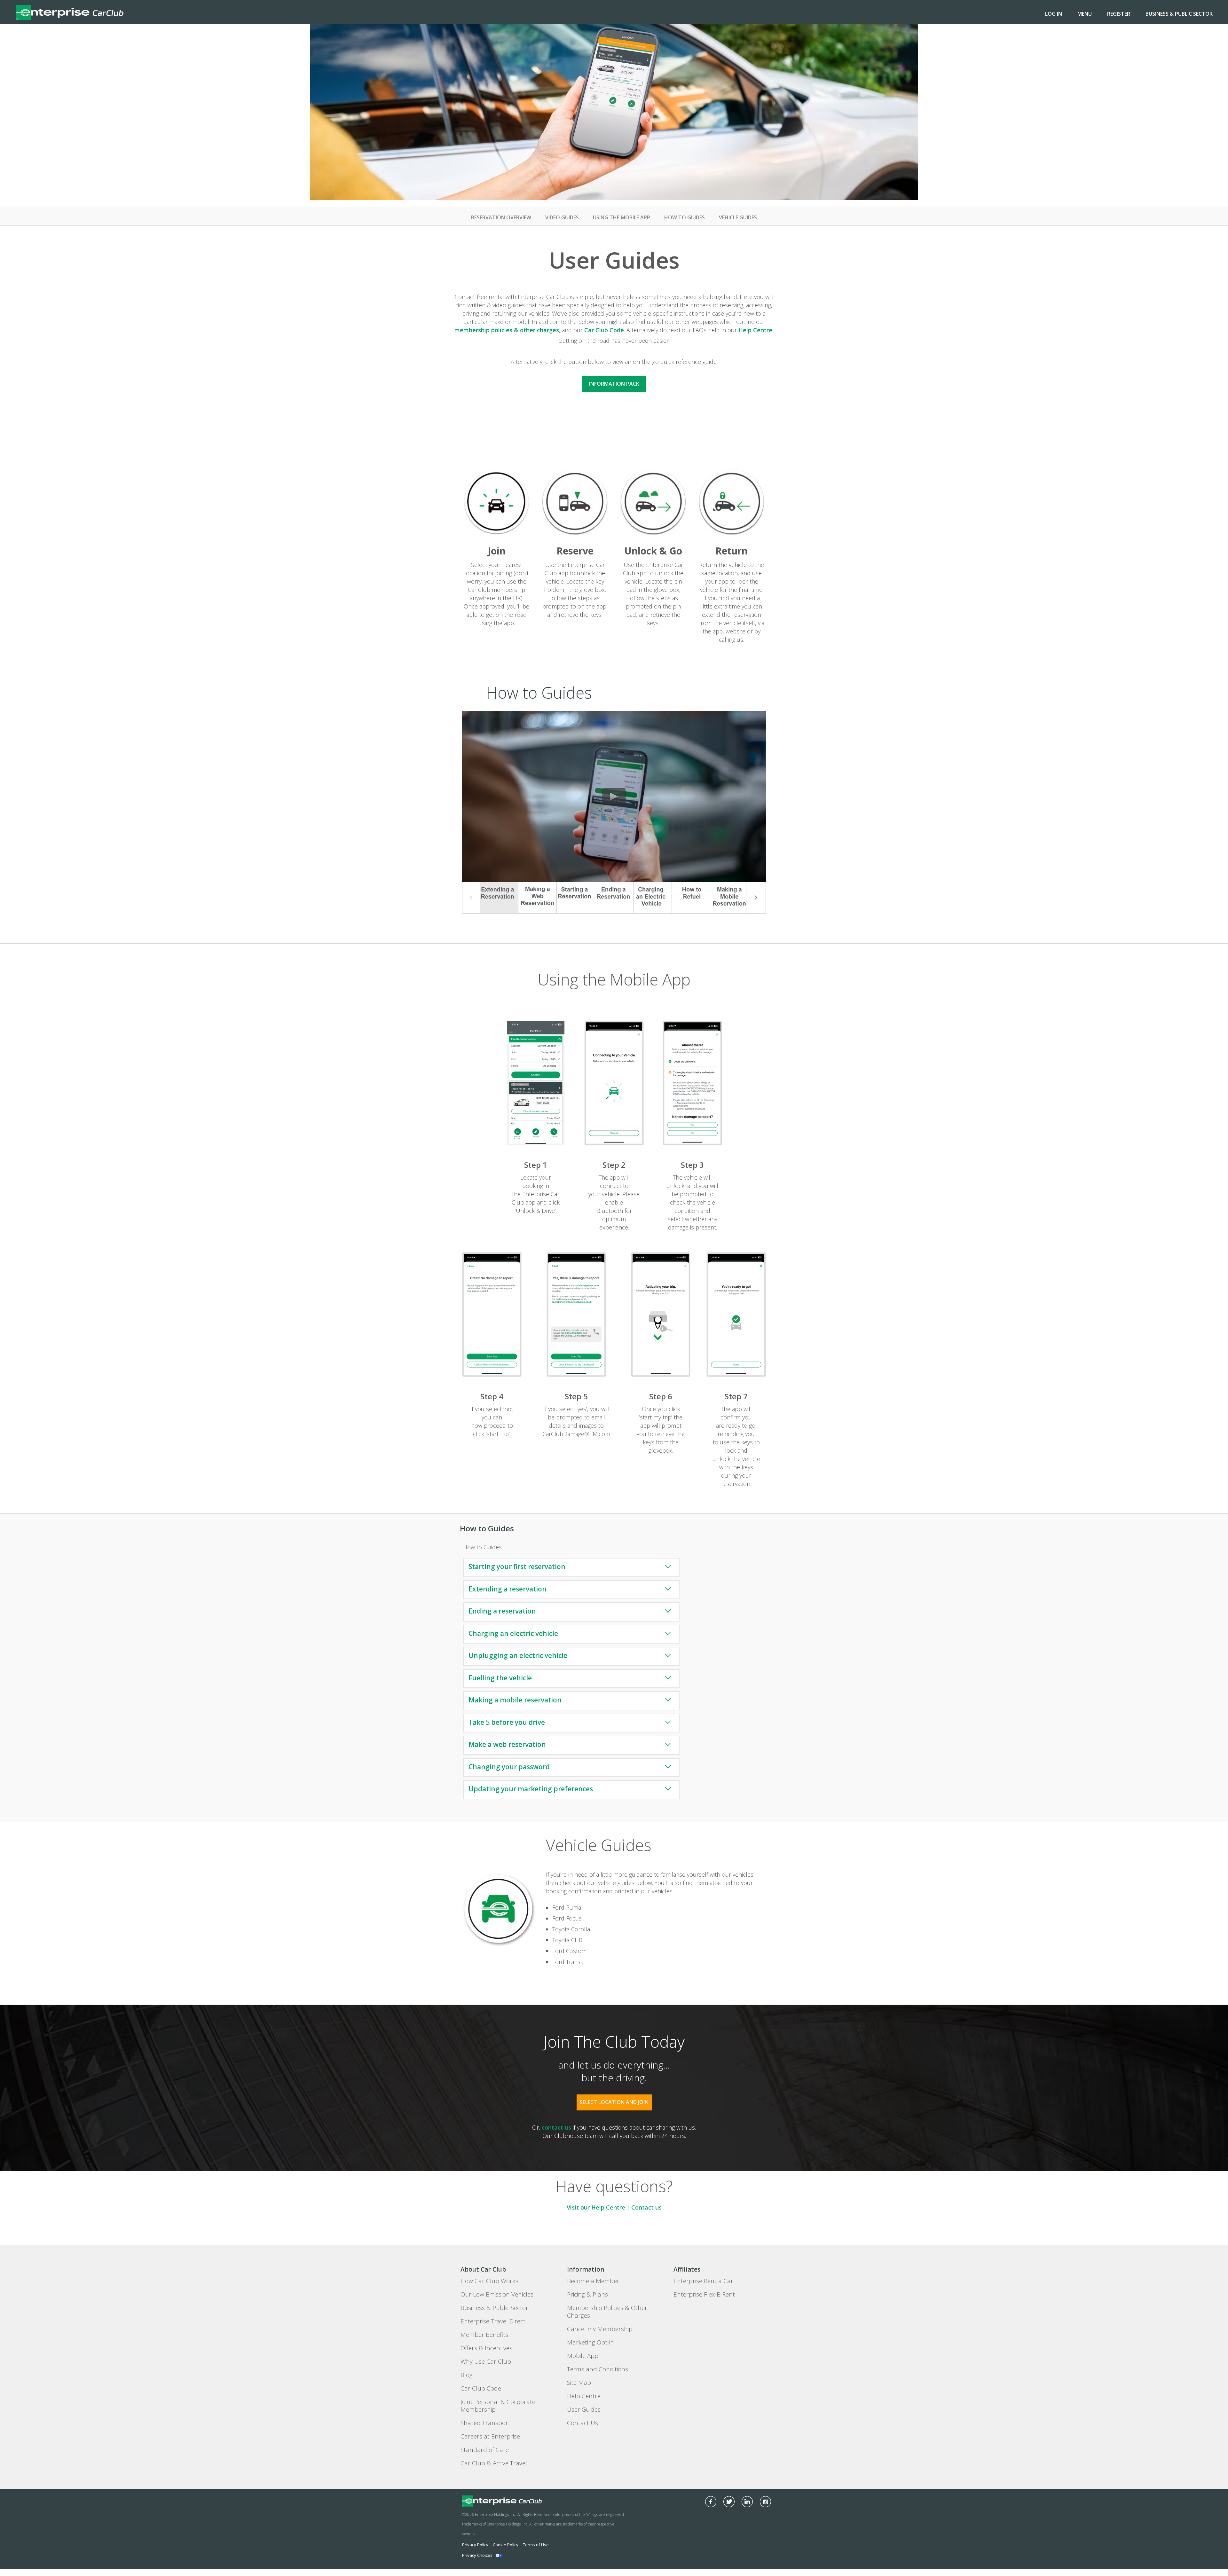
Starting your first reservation (517, 1567)
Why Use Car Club (486, 2361)
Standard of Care (485, 2450)
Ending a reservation (502, 1611)
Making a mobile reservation (515, 1700)
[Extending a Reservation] (499, 898)
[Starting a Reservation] (576, 898)
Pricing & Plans (587, 2294)
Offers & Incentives (486, 2348)
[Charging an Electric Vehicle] (653, 898)
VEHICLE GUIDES (738, 217)
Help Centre (584, 2396)
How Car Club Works (489, 2281)
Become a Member (593, 2281)
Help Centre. (756, 330)
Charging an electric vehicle (513, 1633)
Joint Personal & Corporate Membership (498, 2406)
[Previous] (472, 898)
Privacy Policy (475, 2545)
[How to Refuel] (691, 898)
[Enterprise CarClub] (70, 12)
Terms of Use (536, 2545)
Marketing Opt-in (590, 2342)
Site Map (579, 2383)
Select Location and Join (614, 2102)
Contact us (646, 2207)
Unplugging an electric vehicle (518, 1655)
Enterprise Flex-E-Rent (704, 2294)
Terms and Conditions (598, 2369)
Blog (467, 2375)
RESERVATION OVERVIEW (501, 217)
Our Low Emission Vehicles (497, 2294)
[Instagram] (765, 2502)
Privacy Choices (477, 2555)
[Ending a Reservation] (614, 898)
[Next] (756, 898)
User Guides (584, 2409)
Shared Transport (485, 2423)
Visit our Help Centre (596, 2207)
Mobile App (583, 2356)
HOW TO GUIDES (685, 217)
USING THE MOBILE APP (622, 217)
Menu (1085, 14)
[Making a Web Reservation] (537, 898)
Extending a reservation (508, 1589)
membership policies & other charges (507, 330)
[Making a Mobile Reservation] (729, 898)
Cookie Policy (506, 2545)
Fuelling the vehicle (500, 1678)
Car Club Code (604, 330)
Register (1119, 14)
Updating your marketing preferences (531, 1789)
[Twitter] (729, 2502)
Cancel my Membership (600, 2329)
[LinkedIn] (747, 2502)
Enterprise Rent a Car (703, 2281)
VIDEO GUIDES (562, 217)
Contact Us (583, 2423)
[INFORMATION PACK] (614, 372)
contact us (556, 2127)
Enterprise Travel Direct (493, 2321)
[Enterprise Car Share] (521, 2501)
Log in (1054, 14)
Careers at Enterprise (490, 2436)
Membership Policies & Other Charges (607, 2312)
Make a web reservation (507, 1744)
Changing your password (509, 1767)
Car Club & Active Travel (494, 2463)
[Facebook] (711, 2502)
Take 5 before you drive (507, 1722)
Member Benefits (484, 2335)
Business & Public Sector (1179, 14)
